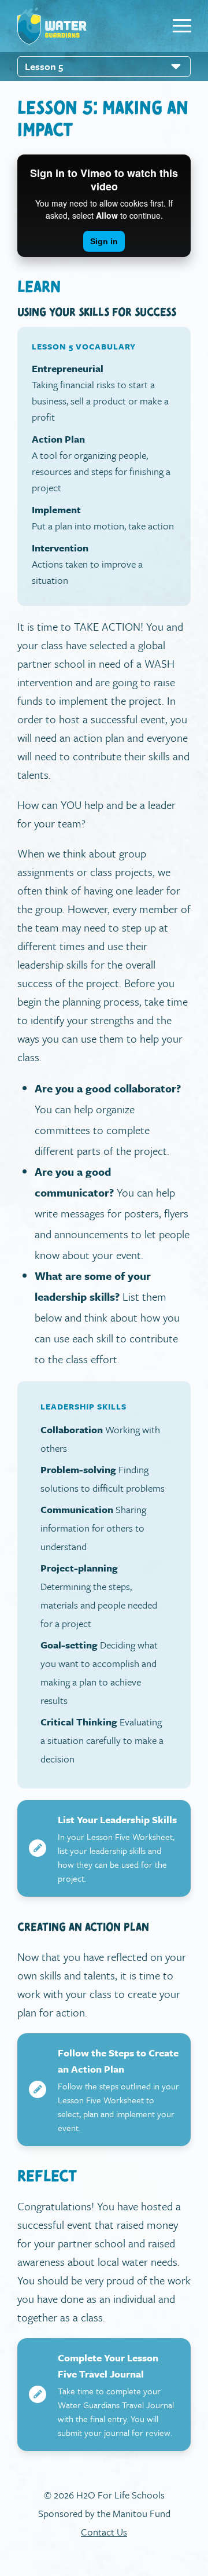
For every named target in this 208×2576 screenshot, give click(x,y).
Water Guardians (52, 26)
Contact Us (104, 2532)
